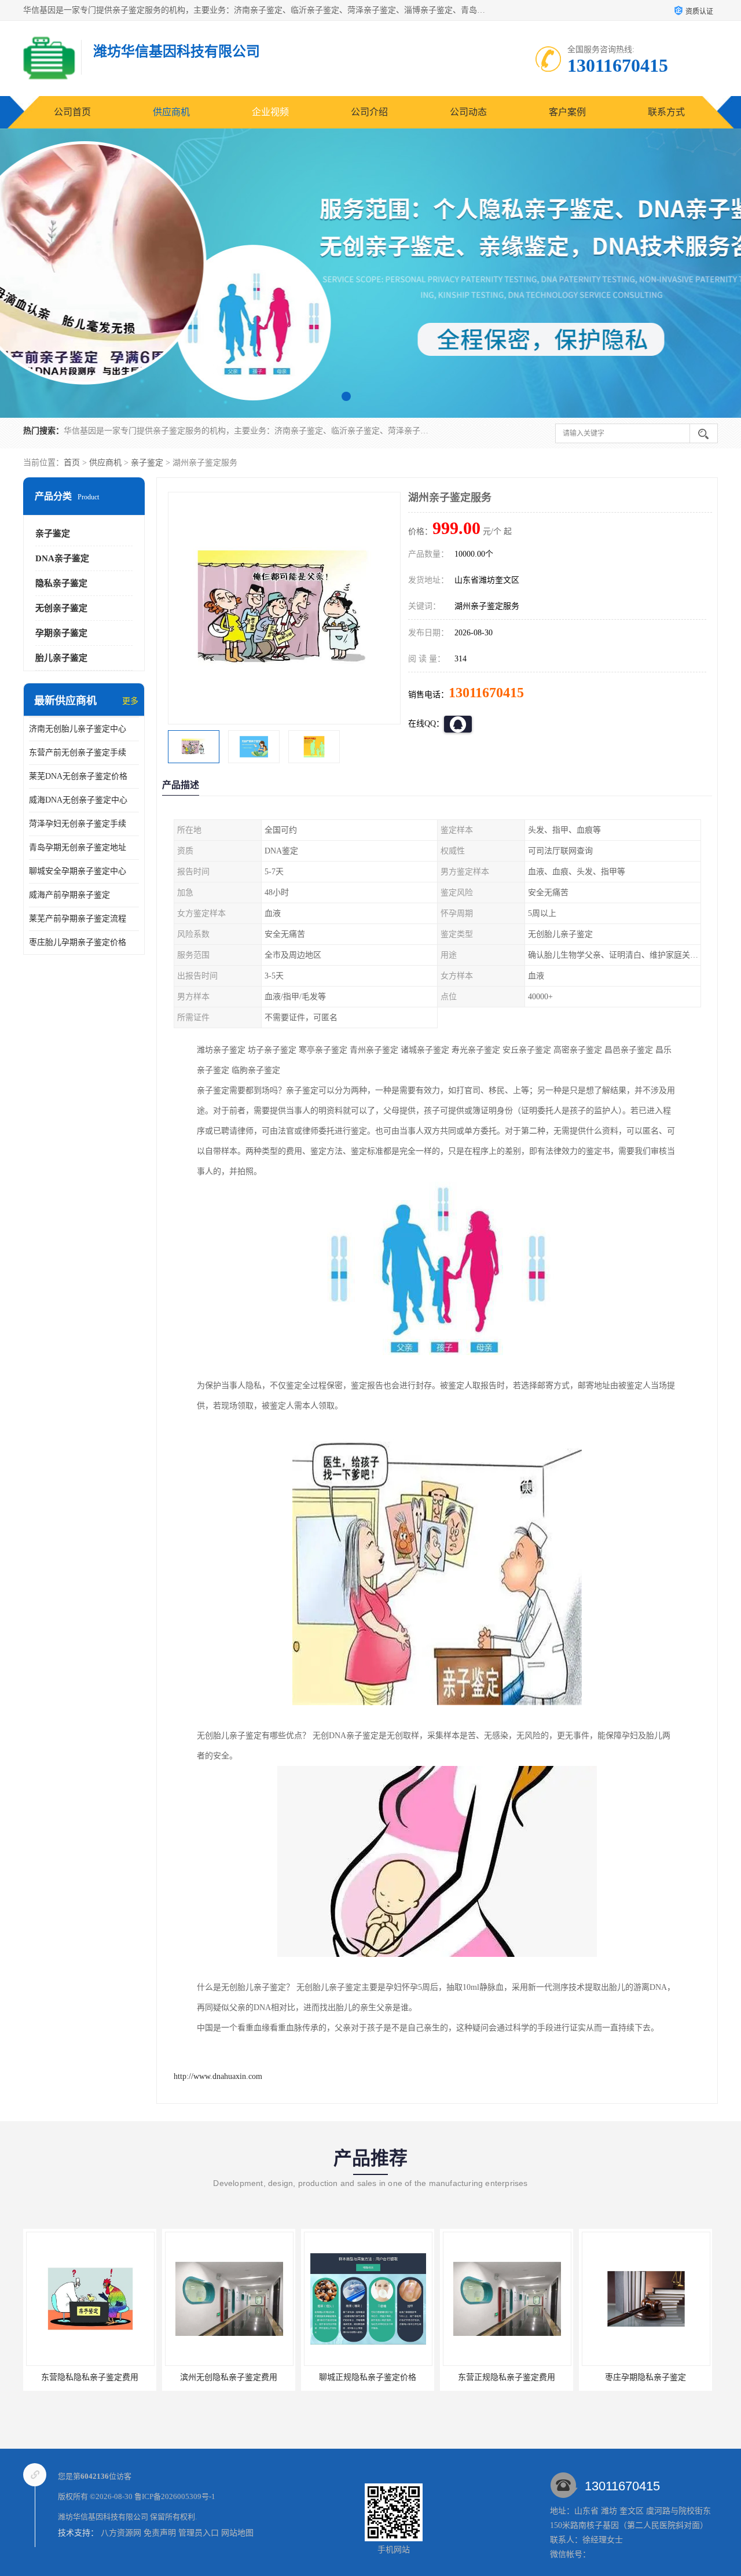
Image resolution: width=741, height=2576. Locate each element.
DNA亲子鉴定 (62, 558)
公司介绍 (369, 112)
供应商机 (171, 112)
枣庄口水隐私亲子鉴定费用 (645, 2377)
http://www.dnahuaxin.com (218, 2076)
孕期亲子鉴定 (61, 633)
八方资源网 (121, 2533)
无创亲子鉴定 (61, 608)
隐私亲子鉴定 (61, 583)
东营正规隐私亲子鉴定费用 (368, 2377)
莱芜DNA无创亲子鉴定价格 (78, 776)
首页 (72, 463)
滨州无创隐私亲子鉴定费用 (90, 2377)
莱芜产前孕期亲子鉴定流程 (78, 919)
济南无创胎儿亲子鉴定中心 (78, 729)
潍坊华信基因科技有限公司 (103, 2517)
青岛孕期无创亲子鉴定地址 (78, 847)
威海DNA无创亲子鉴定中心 (78, 800)
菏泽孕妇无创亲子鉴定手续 (78, 824)
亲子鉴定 (147, 463)
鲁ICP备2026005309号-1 (175, 2496)
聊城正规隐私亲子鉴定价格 (229, 2377)
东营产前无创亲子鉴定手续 (78, 752)
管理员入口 (199, 2533)
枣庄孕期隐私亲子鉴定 (507, 2377)
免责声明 (160, 2533)
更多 (130, 701)
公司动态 (468, 112)
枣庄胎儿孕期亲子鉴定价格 (78, 942)
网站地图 (237, 2533)
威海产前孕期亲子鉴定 (69, 895)
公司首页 (72, 112)
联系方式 (666, 112)
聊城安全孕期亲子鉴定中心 (78, 871)
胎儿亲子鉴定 (61, 658)
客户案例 (567, 112)
